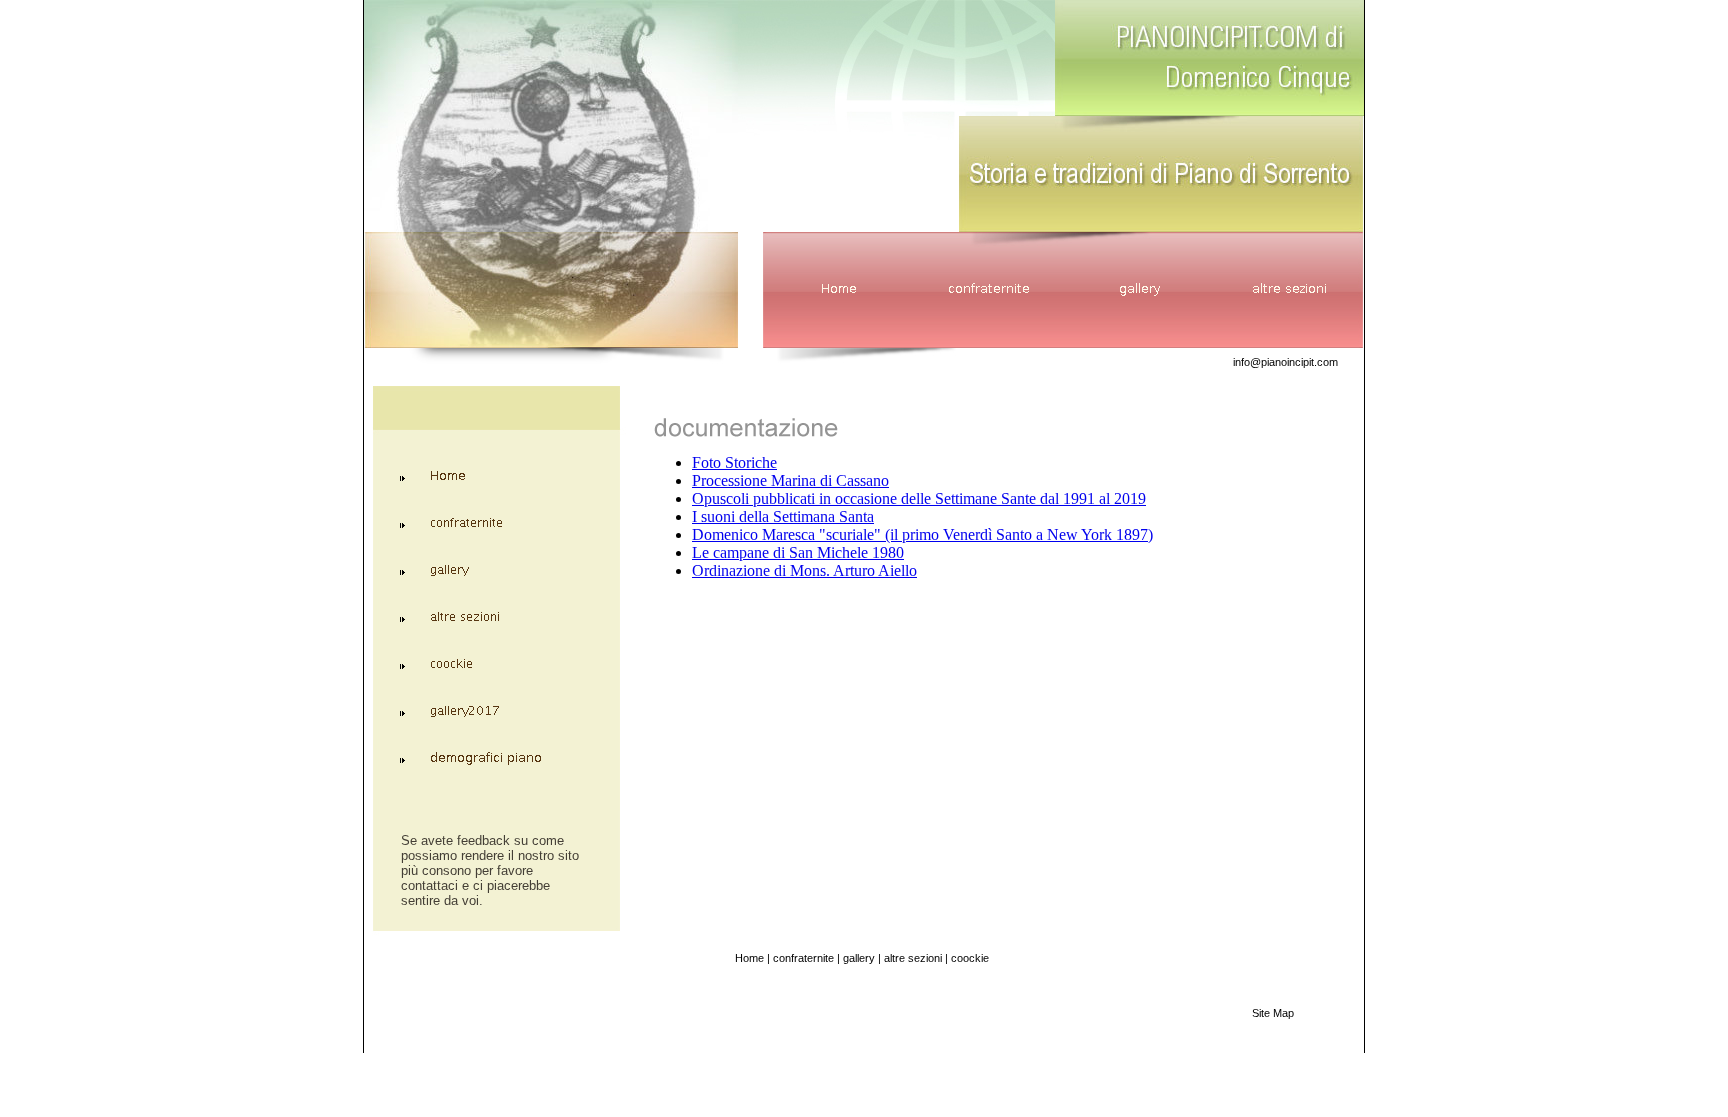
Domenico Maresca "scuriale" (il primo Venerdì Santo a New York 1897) (922, 534)
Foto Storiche (734, 462)
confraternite (803, 958)
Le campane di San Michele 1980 (798, 552)
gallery (859, 958)
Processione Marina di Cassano (790, 480)
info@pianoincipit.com (1285, 362)
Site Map (1273, 1013)
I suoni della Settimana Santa (783, 516)
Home (749, 958)
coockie (970, 958)
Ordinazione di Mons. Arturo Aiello (804, 570)
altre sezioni (913, 958)
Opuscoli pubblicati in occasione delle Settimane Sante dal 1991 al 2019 (919, 498)
